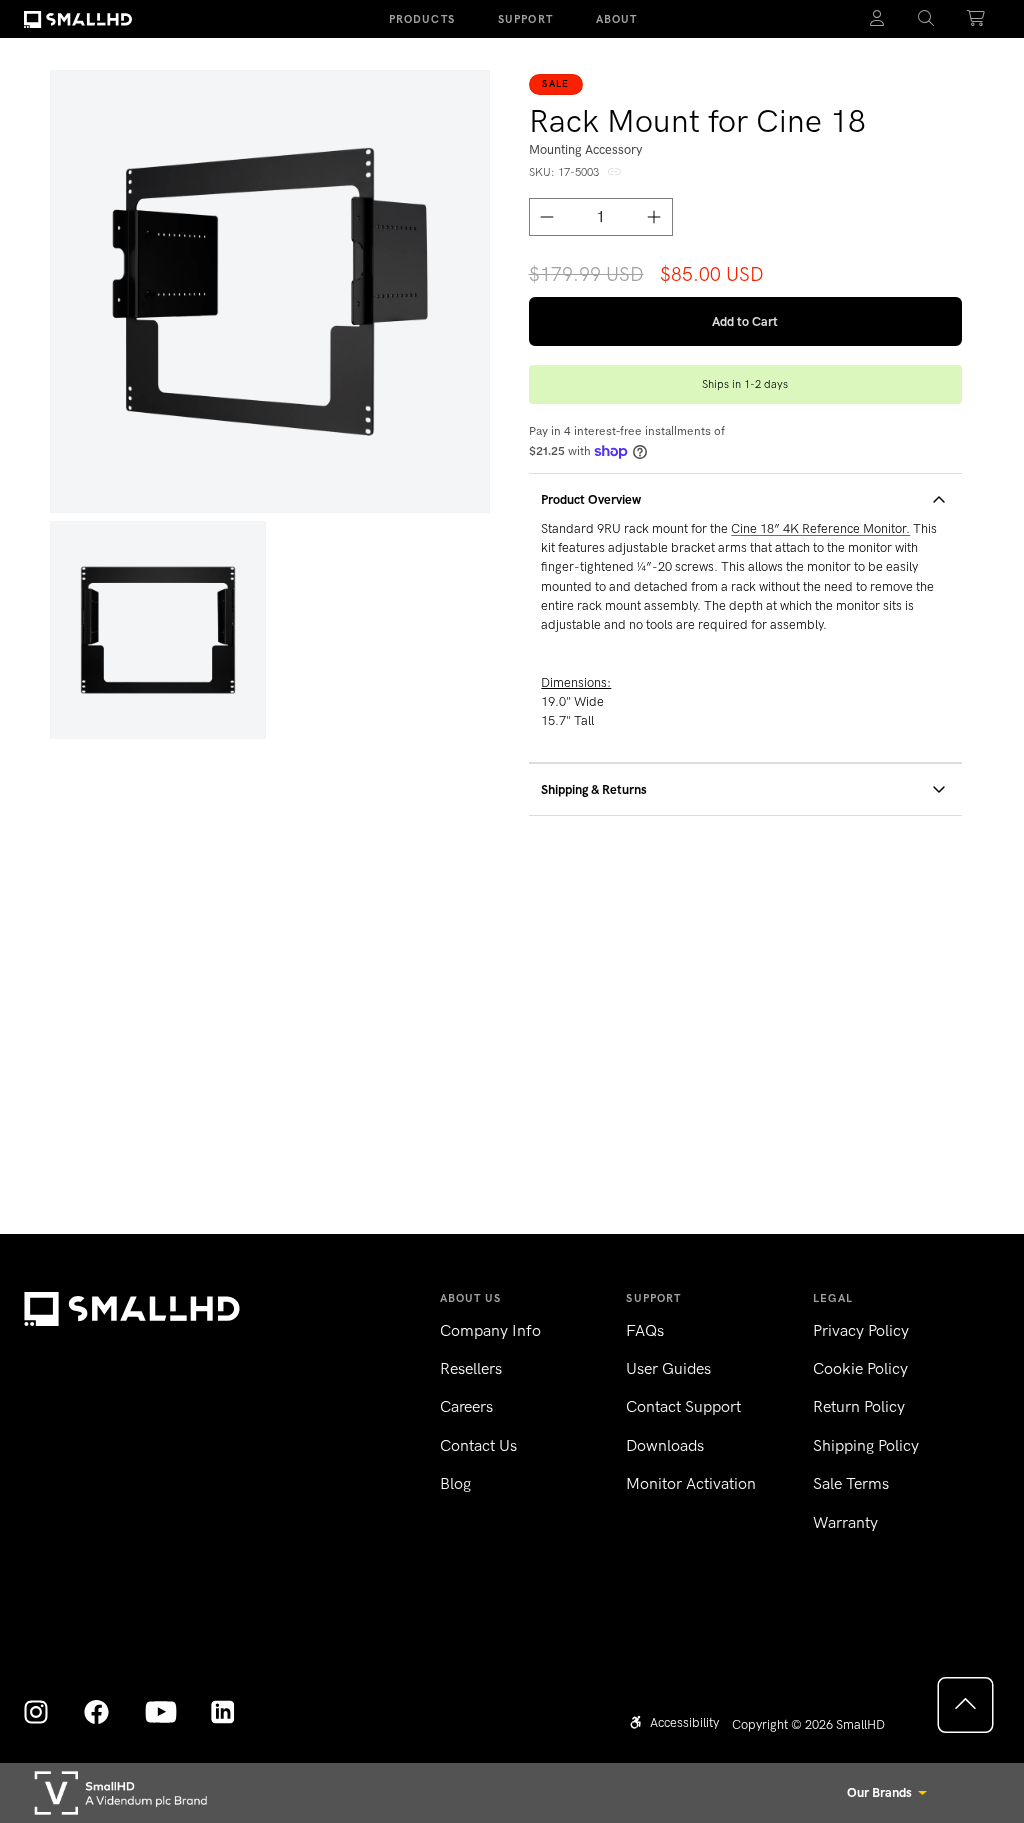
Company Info (490, 1330)
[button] (926, 19)
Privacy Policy (861, 1330)
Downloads (665, 1445)
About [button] (617, 19)
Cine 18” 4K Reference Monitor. (820, 528)
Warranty (845, 1522)
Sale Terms (851, 1483)
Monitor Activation (691, 1483)
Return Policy (859, 1406)
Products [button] (422, 19)
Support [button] (525, 19)
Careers (466, 1406)
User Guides (668, 1368)
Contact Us (478, 1445)
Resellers (471, 1368)
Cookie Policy (860, 1368)
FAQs (645, 1330)
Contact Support (683, 1406)
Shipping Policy (866, 1445)
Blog (455, 1483)
